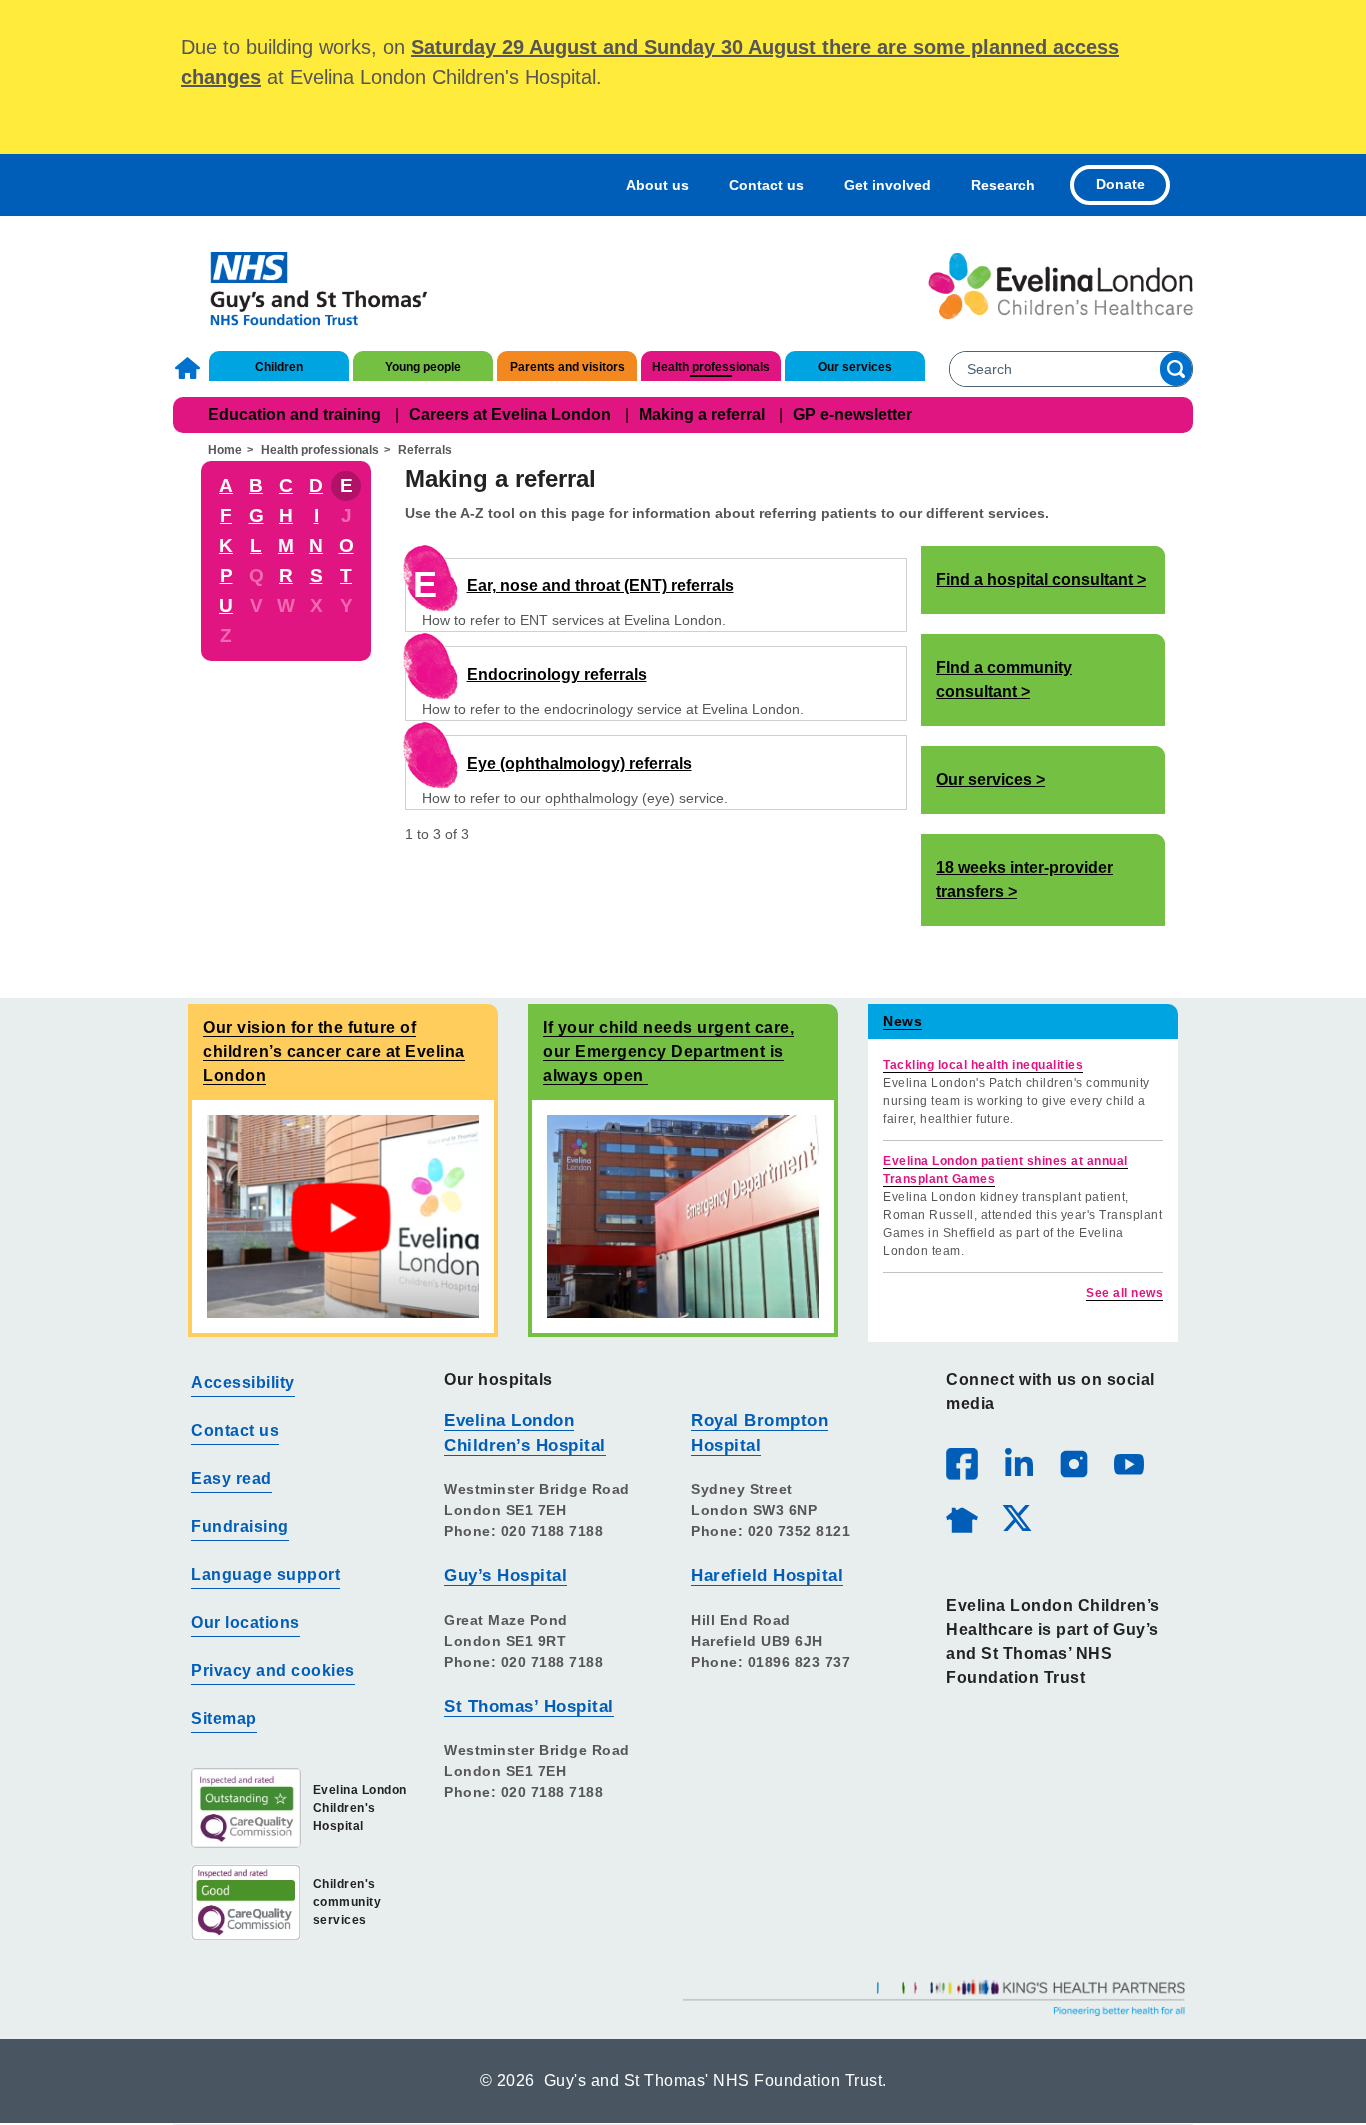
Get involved (887, 185)
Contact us (766, 185)
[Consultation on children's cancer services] (343, 1215)
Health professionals (711, 367)
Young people (423, 367)
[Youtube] (1128, 1463)
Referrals (425, 450)
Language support (265, 1574)
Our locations (245, 1622)
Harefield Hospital (767, 1575)
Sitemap (224, 1718)
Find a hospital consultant (1034, 579)
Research (1003, 185)
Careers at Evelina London (510, 414)
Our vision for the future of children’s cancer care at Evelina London (334, 1051)
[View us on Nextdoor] (961, 1517)
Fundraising (240, 1526)
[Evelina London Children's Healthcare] (1060, 286)
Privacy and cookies (273, 1670)
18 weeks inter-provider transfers (1024, 879)
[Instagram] (1073, 1463)
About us (657, 185)
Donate (1120, 184)
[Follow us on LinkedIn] (1018, 1463)
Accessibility (243, 1382)
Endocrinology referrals (557, 674)
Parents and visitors (567, 367)
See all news (1124, 1293)
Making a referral (702, 414)
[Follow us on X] (1016, 1517)
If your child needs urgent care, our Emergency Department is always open (668, 1051)
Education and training (294, 414)
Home (190, 368)
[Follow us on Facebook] (962, 1464)
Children (279, 367)
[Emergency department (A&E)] (683, 1215)
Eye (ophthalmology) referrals (579, 763)
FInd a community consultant (1004, 679)
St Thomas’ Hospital (529, 1706)
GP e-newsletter (852, 414)
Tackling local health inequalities (983, 1065)
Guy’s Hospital (505, 1575)
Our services (855, 367)
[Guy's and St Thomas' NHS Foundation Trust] (305, 286)
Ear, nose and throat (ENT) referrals (600, 585)
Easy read (231, 1478)
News (902, 1021)
